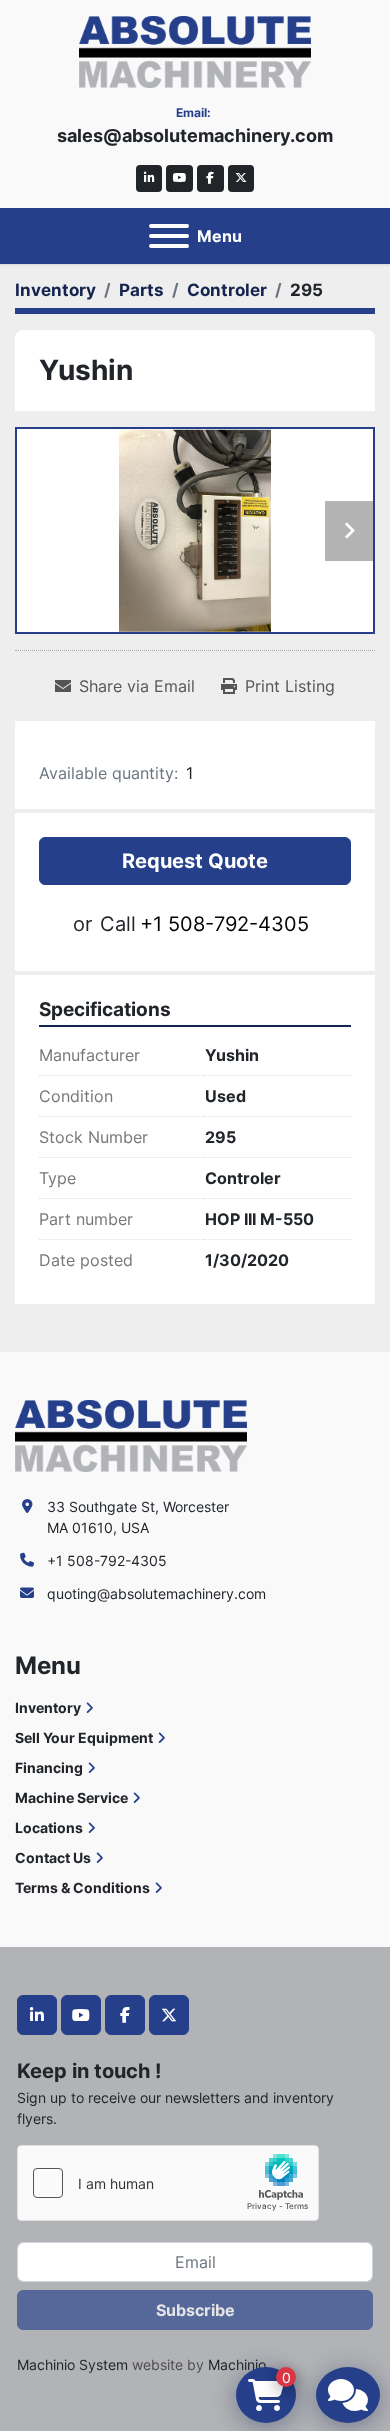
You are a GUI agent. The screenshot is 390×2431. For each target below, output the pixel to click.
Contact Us (53, 1857)
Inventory (48, 1707)
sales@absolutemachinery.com (195, 135)
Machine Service (71, 1797)
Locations (49, 1827)
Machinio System (72, 2364)
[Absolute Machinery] (131, 1434)
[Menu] (169, 236)
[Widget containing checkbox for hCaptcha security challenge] (168, 2183)
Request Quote (195, 861)
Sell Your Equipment (84, 1737)
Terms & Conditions (82, 1887)
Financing (49, 1767)
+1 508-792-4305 (224, 924)
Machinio (237, 2364)
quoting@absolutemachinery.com (156, 1593)
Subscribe (195, 2310)
